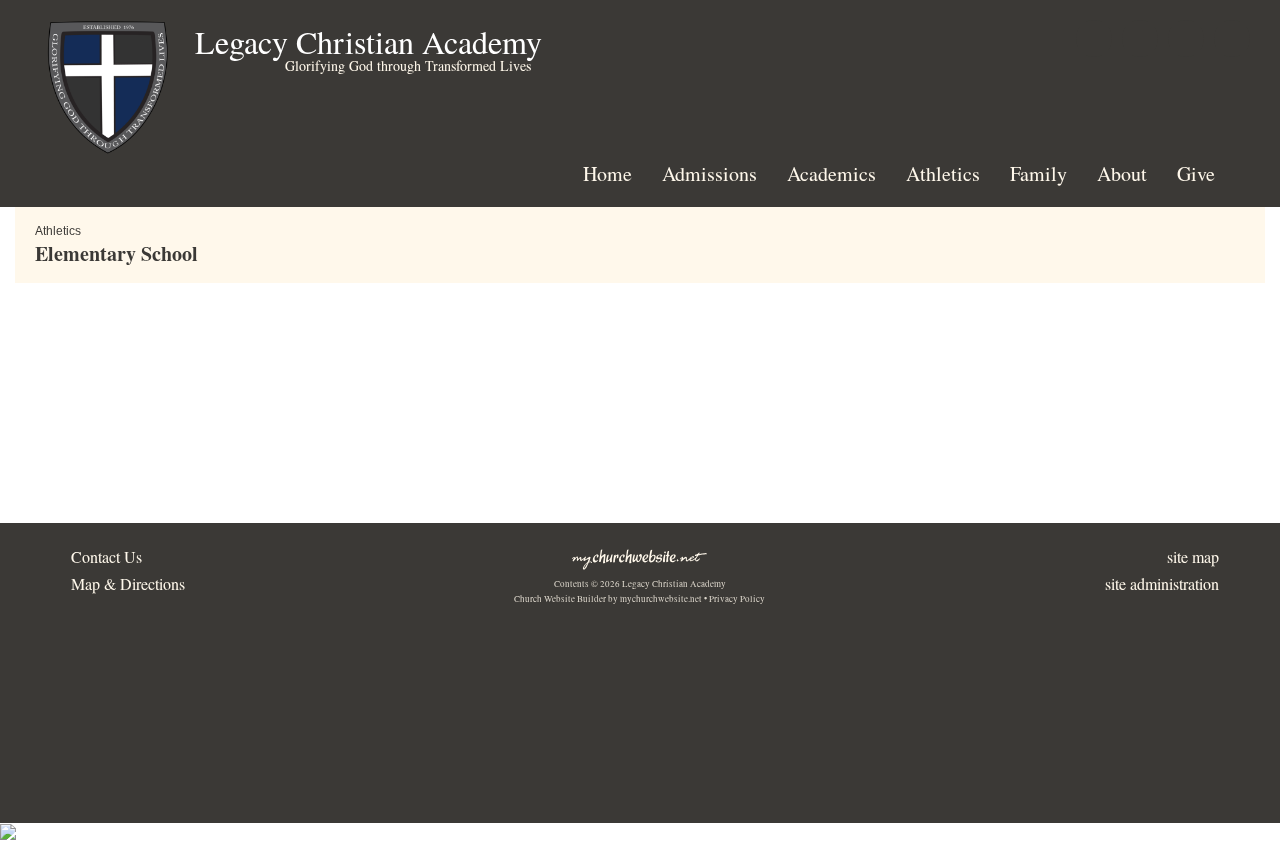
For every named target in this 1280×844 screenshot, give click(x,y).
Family (1038, 173)
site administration (1162, 583)
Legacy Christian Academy (368, 41)
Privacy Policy (737, 599)
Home (607, 173)
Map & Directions (123, 583)
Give (1196, 173)
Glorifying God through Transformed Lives (408, 65)
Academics (831, 173)
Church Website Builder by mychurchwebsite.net (608, 599)
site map (1193, 556)
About (1122, 173)
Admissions (709, 173)
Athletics (943, 173)
